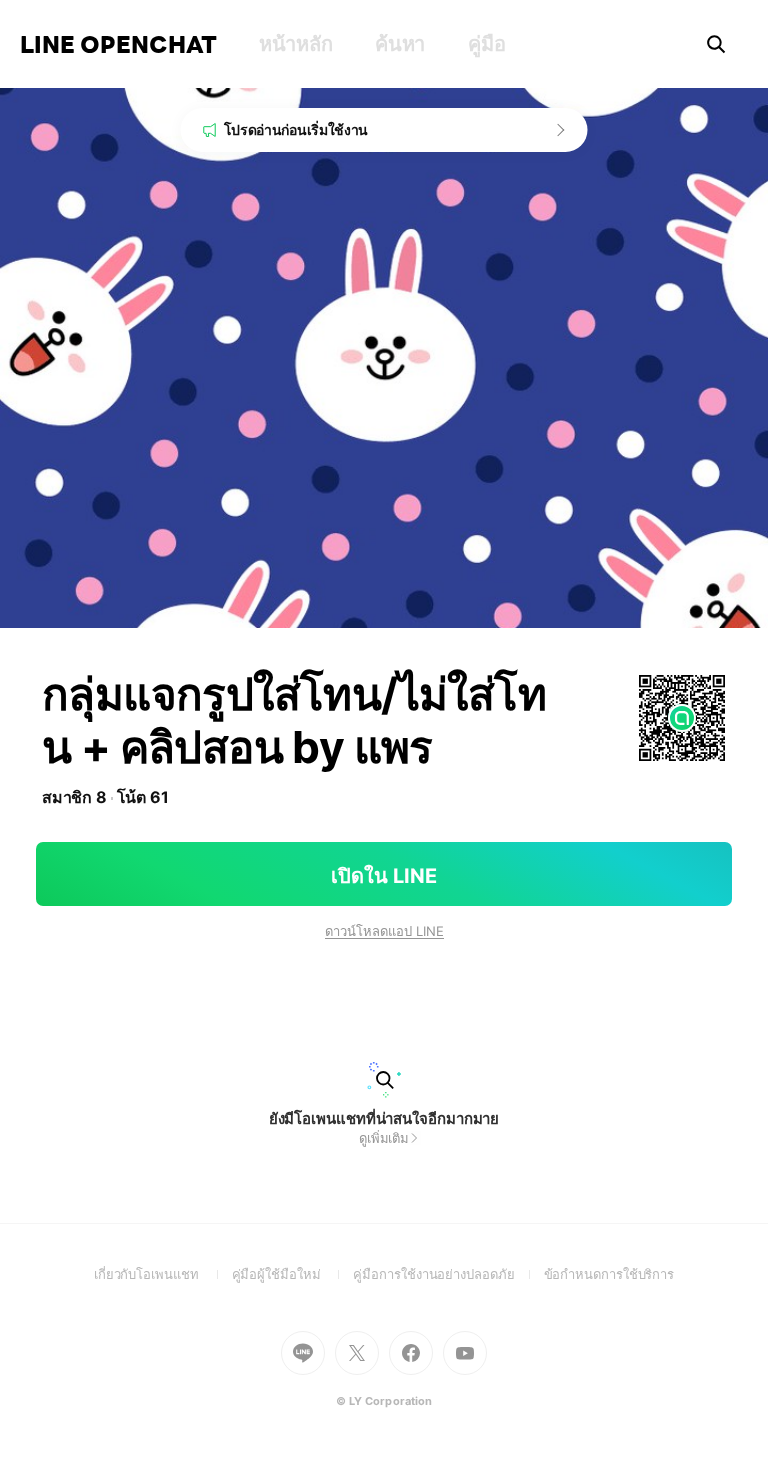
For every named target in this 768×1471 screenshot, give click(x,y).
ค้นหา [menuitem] (400, 44)
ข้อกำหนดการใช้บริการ (609, 1274)
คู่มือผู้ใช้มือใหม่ (293, 1274)
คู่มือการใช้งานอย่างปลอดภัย (448, 1274)
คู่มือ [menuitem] (486, 44)
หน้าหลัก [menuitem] (295, 44)
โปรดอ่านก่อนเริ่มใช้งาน (296, 129)
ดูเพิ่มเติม (384, 1138)
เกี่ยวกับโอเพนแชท (163, 1274)
